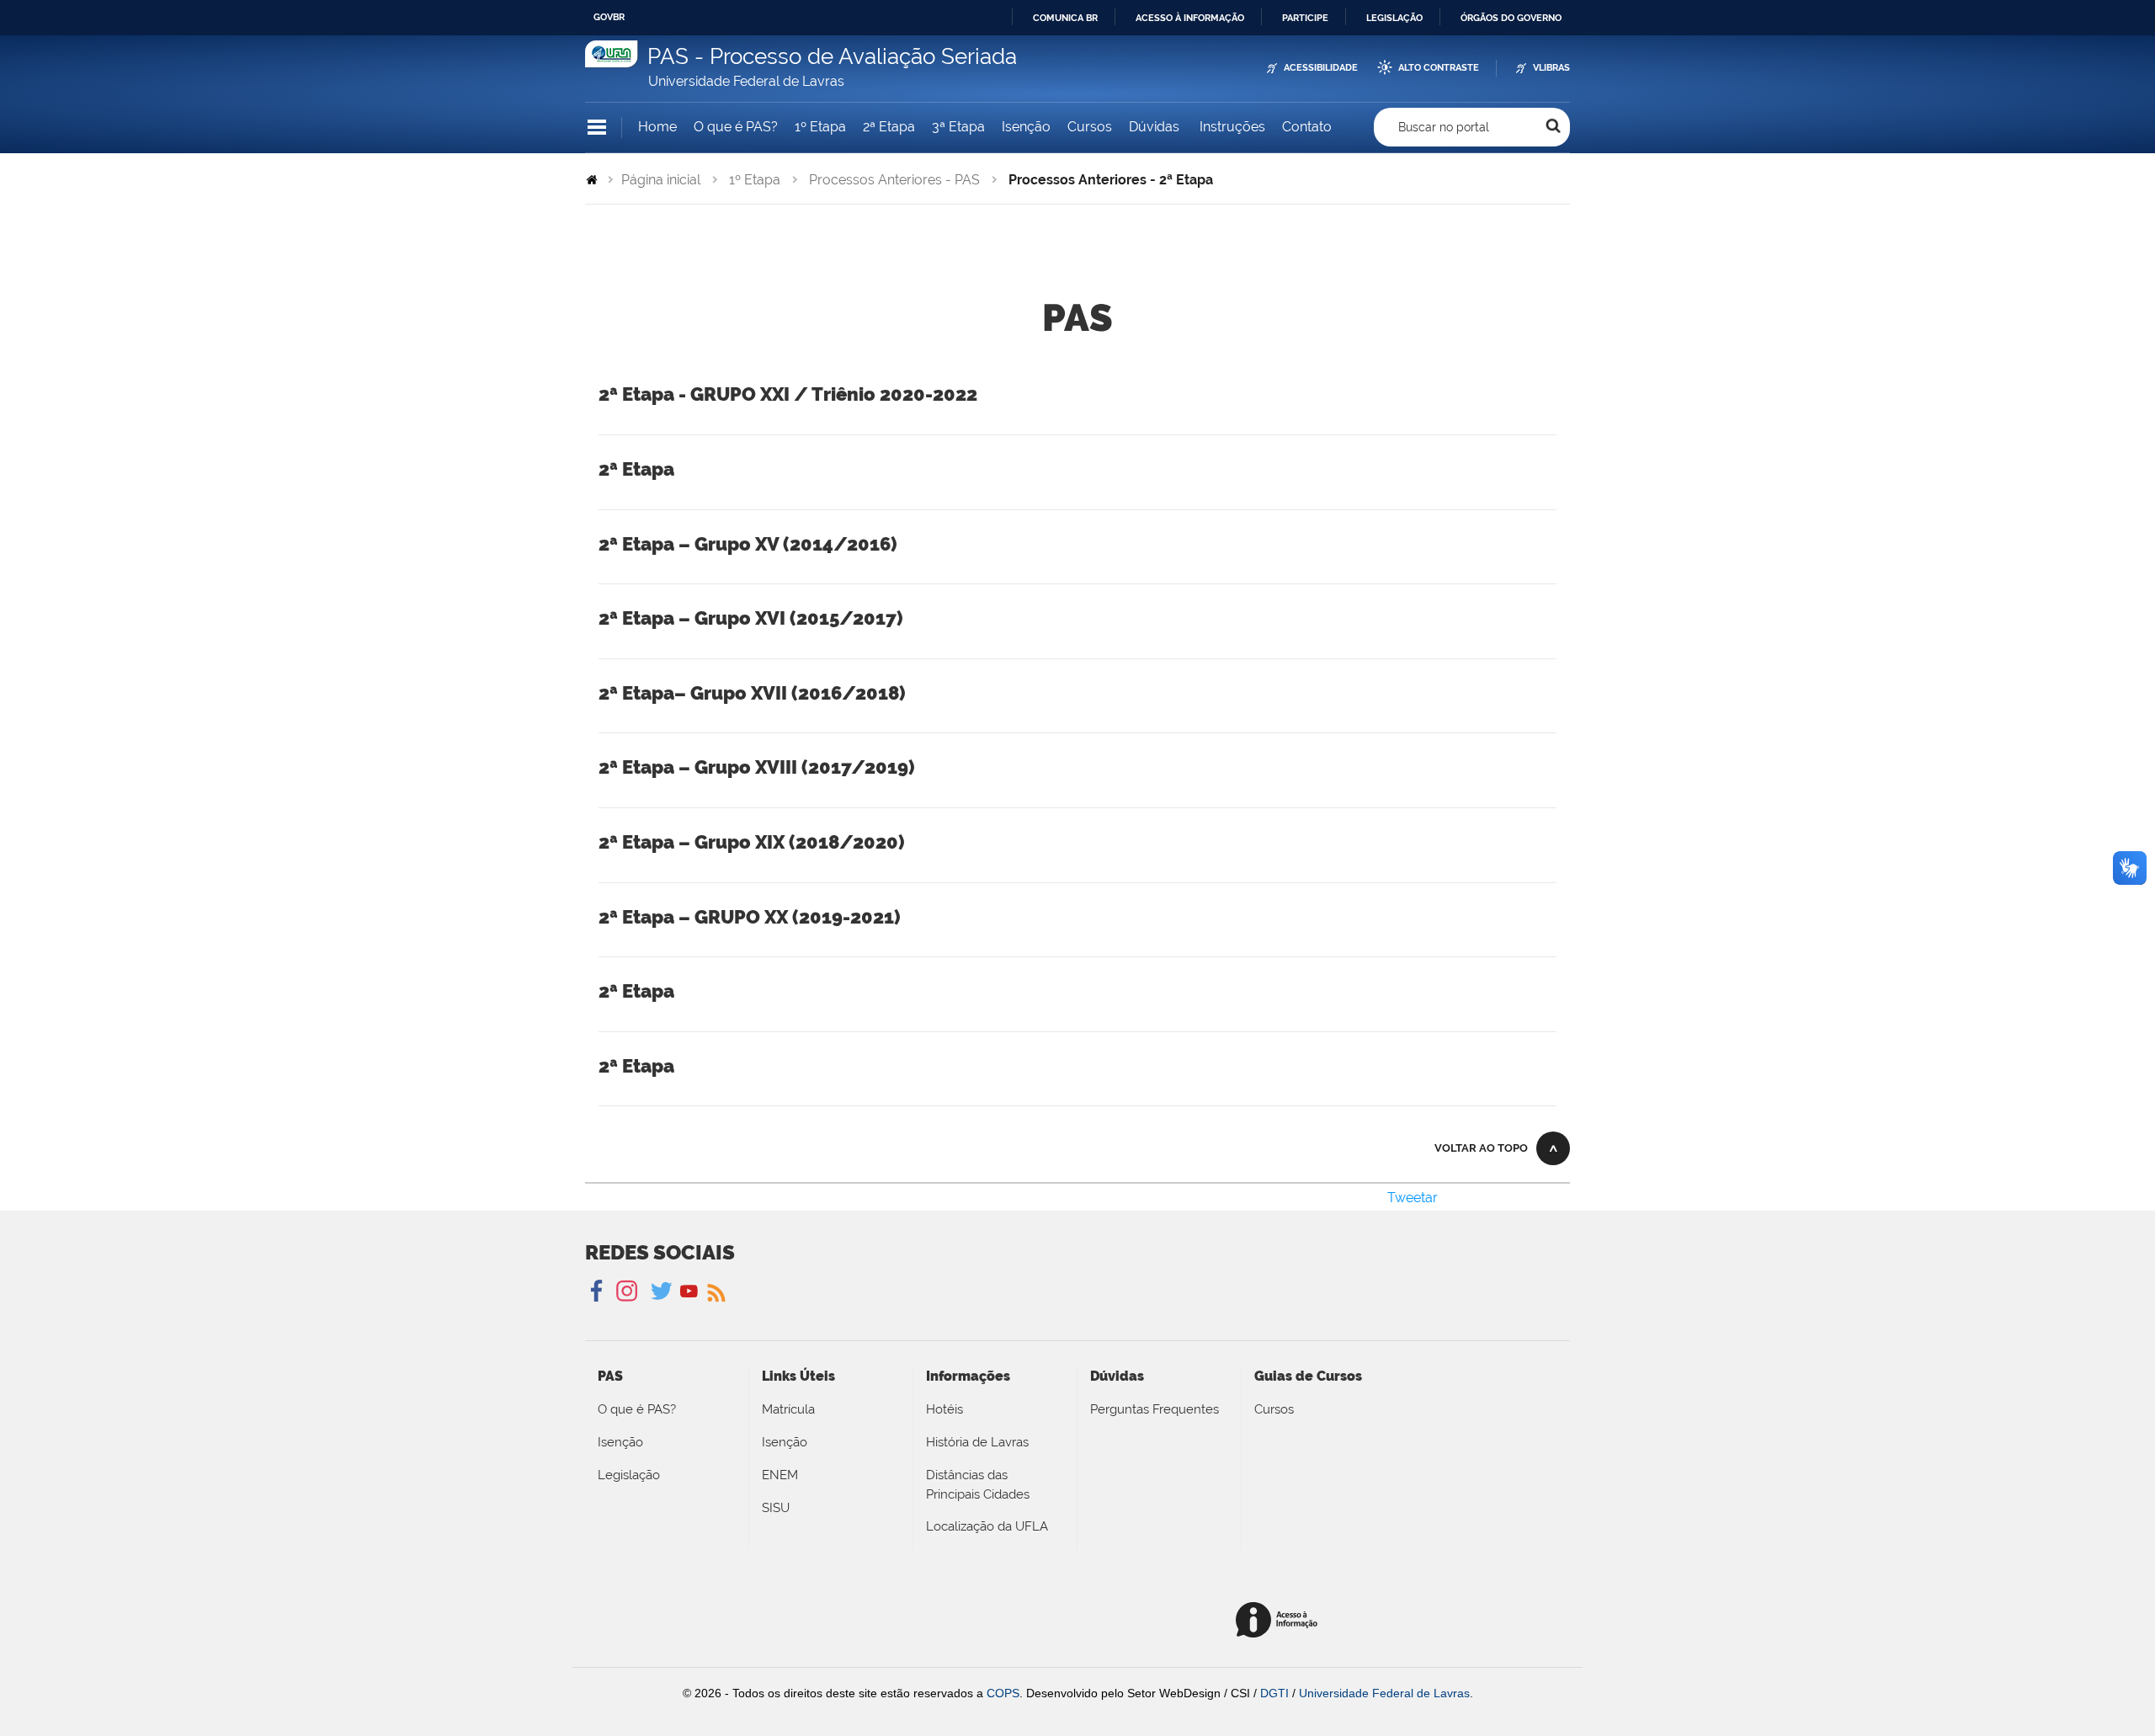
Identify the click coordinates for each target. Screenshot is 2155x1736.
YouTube (689, 1291)
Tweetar (1413, 1198)
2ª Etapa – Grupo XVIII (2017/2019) (757, 767)
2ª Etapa (889, 127)
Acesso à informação (1190, 18)
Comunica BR (1065, 18)
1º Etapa (820, 127)
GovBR (609, 17)
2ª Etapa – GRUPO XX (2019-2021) (750, 917)
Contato (1307, 127)
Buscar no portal (1444, 127)
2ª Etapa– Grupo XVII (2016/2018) (752, 693)
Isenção (1026, 127)
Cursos (1090, 127)
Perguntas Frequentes (1155, 1409)
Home (657, 127)
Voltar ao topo (1481, 1148)
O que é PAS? (736, 127)
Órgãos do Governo (1511, 18)
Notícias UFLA (715, 1291)
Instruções (1232, 127)
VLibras (1551, 68)
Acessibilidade (1321, 68)
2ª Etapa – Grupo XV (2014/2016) (748, 544)
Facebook (598, 1291)
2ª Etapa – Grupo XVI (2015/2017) (751, 618)
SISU (776, 1508)
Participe (1305, 18)
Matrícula (788, 1409)
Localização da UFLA (987, 1526)
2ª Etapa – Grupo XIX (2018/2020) (752, 842)
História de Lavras (977, 1442)
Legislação (1394, 18)
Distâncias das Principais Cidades (978, 1485)
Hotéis (944, 1409)
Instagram (624, 1291)
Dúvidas (1156, 127)
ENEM (780, 1475)
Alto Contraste (1439, 68)
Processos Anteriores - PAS (894, 180)
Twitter (663, 1291)
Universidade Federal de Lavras (1384, 1693)
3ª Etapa (958, 127)
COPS (1003, 1693)
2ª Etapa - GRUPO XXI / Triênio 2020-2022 (788, 394)
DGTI (1274, 1693)
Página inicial (661, 180)
